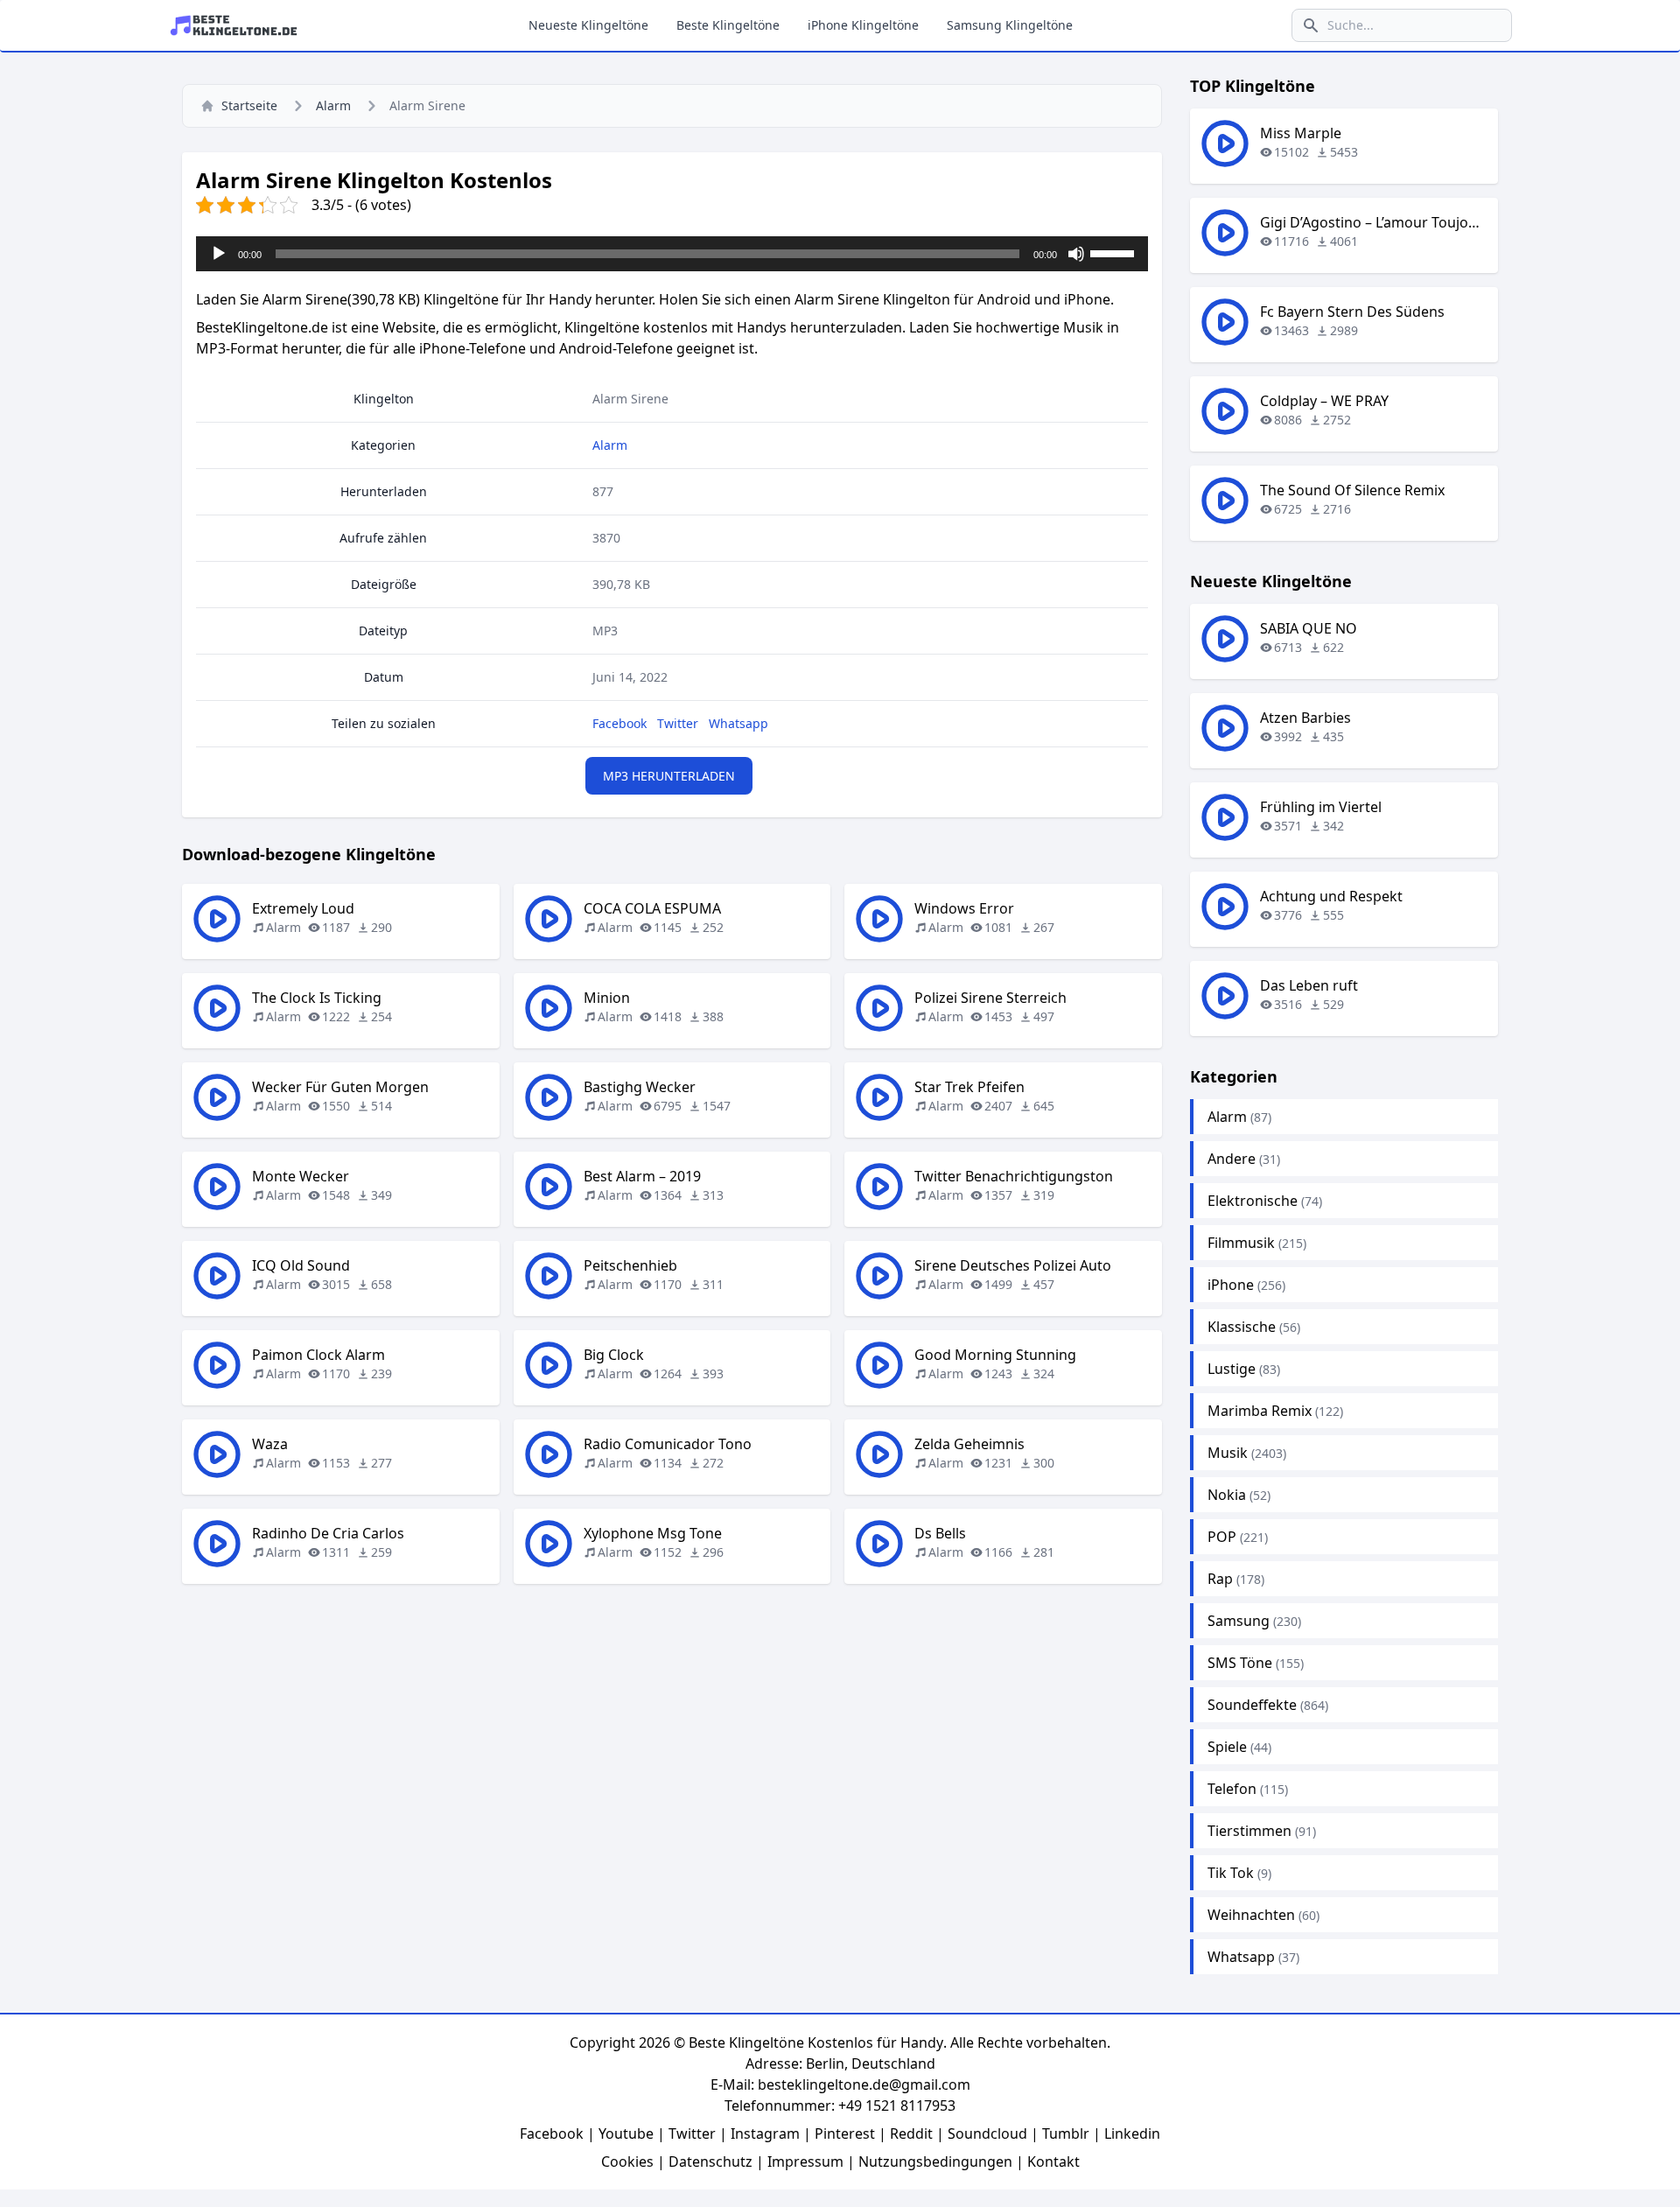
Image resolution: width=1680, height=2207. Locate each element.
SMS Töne (1240, 1663)
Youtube (626, 2133)
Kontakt (1053, 2161)
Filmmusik (1241, 1243)
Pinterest (845, 2133)
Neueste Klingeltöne (588, 25)
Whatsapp (738, 723)
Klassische (1242, 1327)
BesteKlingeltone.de (262, 327)
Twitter (678, 723)
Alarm (333, 105)
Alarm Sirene (630, 399)
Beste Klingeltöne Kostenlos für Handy (816, 2042)
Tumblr (1066, 2133)
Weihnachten (1251, 1915)
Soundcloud (987, 2133)
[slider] (1115, 252)
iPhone (1231, 1285)
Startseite (249, 105)
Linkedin (1132, 2133)
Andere (1232, 1159)
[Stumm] (1076, 254)
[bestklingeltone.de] (239, 25)
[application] (672, 254)
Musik (1228, 1453)
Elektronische (1253, 1201)
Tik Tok (1231, 1873)
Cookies (627, 2161)
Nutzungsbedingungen (935, 2161)
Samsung (1239, 1621)
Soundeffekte (1252, 1705)
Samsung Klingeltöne (1010, 25)
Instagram (765, 2133)
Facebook (619, 723)
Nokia (1227, 1495)
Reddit (911, 2133)
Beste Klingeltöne (728, 25)
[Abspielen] (219, 254)
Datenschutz (710, 2161)
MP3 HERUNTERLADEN (669, 776)
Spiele (1227, 1747)
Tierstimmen (1249, 1831)
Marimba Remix (1260, 1411)
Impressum (805, 2161)
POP (1222, 1537)
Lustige (1232, 1369)
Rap (1220, 1579)
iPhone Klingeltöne (863, 25)
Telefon (1232, 1789)
